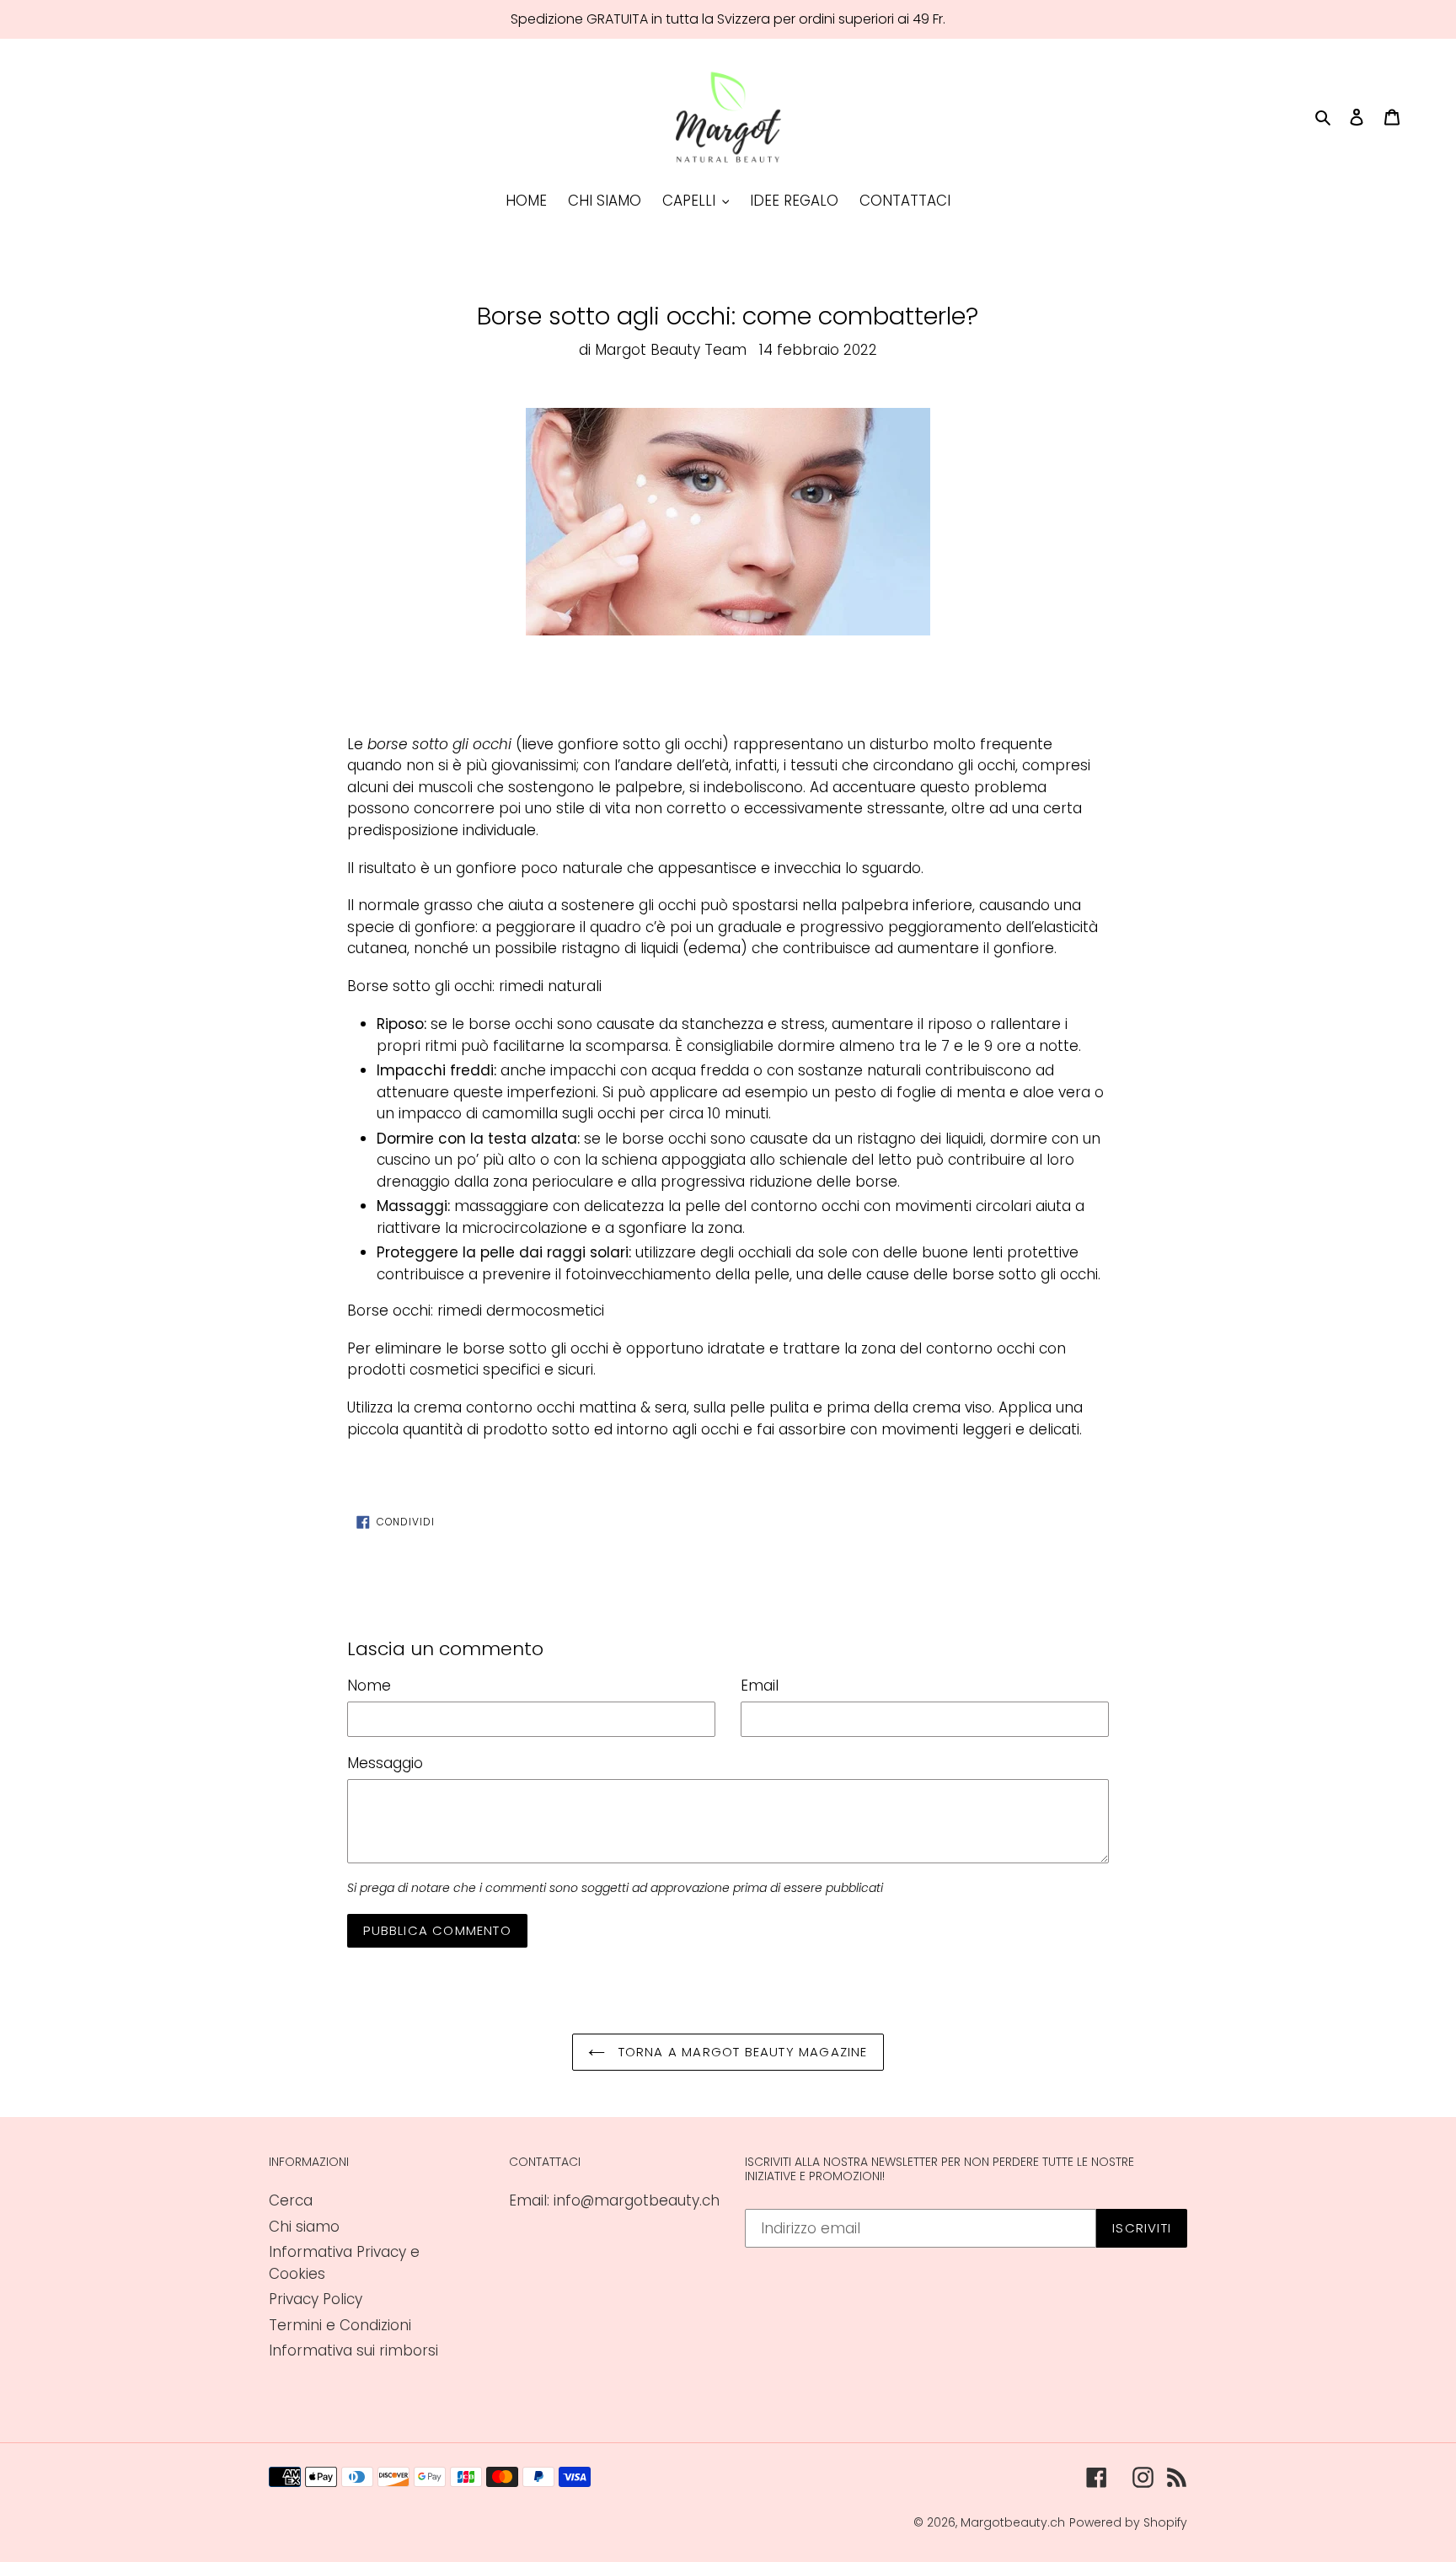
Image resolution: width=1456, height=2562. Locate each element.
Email (760, 1686)
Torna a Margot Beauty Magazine (740, 2052)
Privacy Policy (316, 2299)
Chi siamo (304, 2227)
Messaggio (385, 1763)
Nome (369, 1686)
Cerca (291, 2200)
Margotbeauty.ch (1013, 2522)
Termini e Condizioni (340, 2325)
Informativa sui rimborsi (353, 2350)
